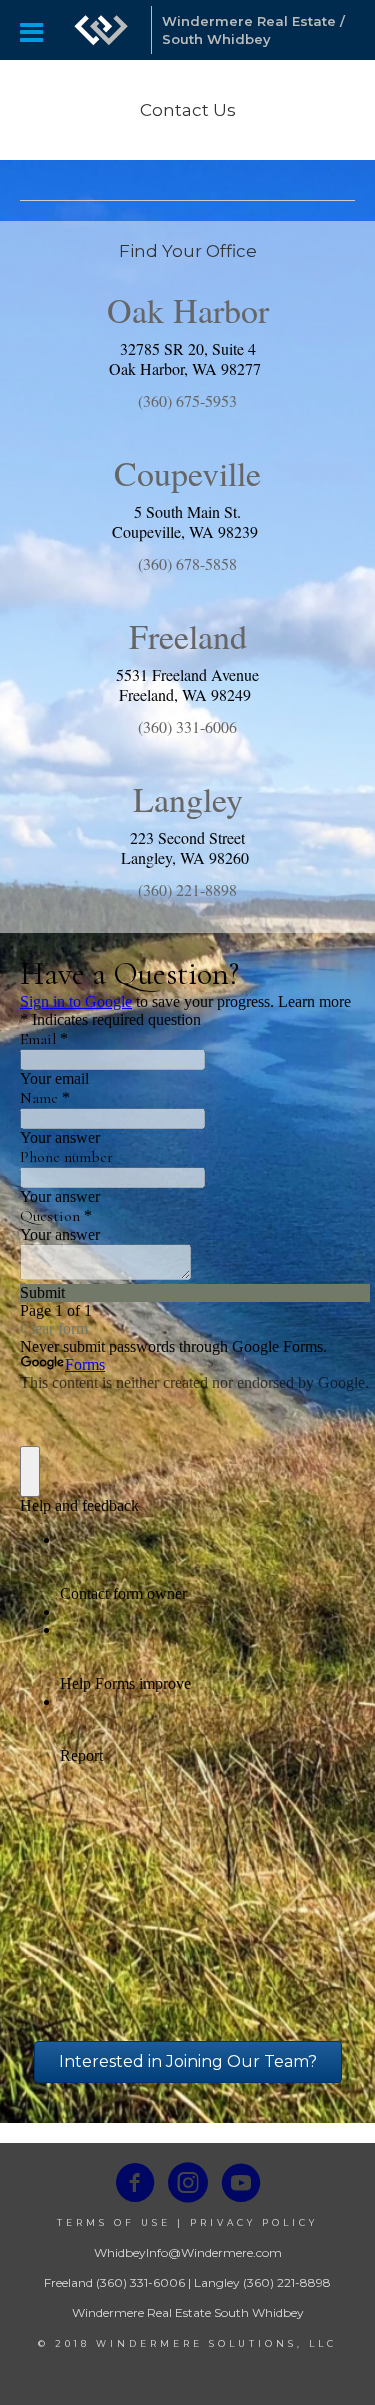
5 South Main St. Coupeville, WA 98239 (187, 521)
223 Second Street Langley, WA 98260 (187, 847)
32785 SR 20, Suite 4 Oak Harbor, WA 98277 (187, 358)
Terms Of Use (114, 2222)
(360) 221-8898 (287, 2282)
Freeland (68, 2282)
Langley (217, 2282)
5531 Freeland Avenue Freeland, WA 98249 (187, 684)
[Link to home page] (101, 30)
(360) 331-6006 (140, 2282)
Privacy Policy (254, 2222)
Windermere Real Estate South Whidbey (188, 2312)
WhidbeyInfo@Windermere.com (188, 2252)
